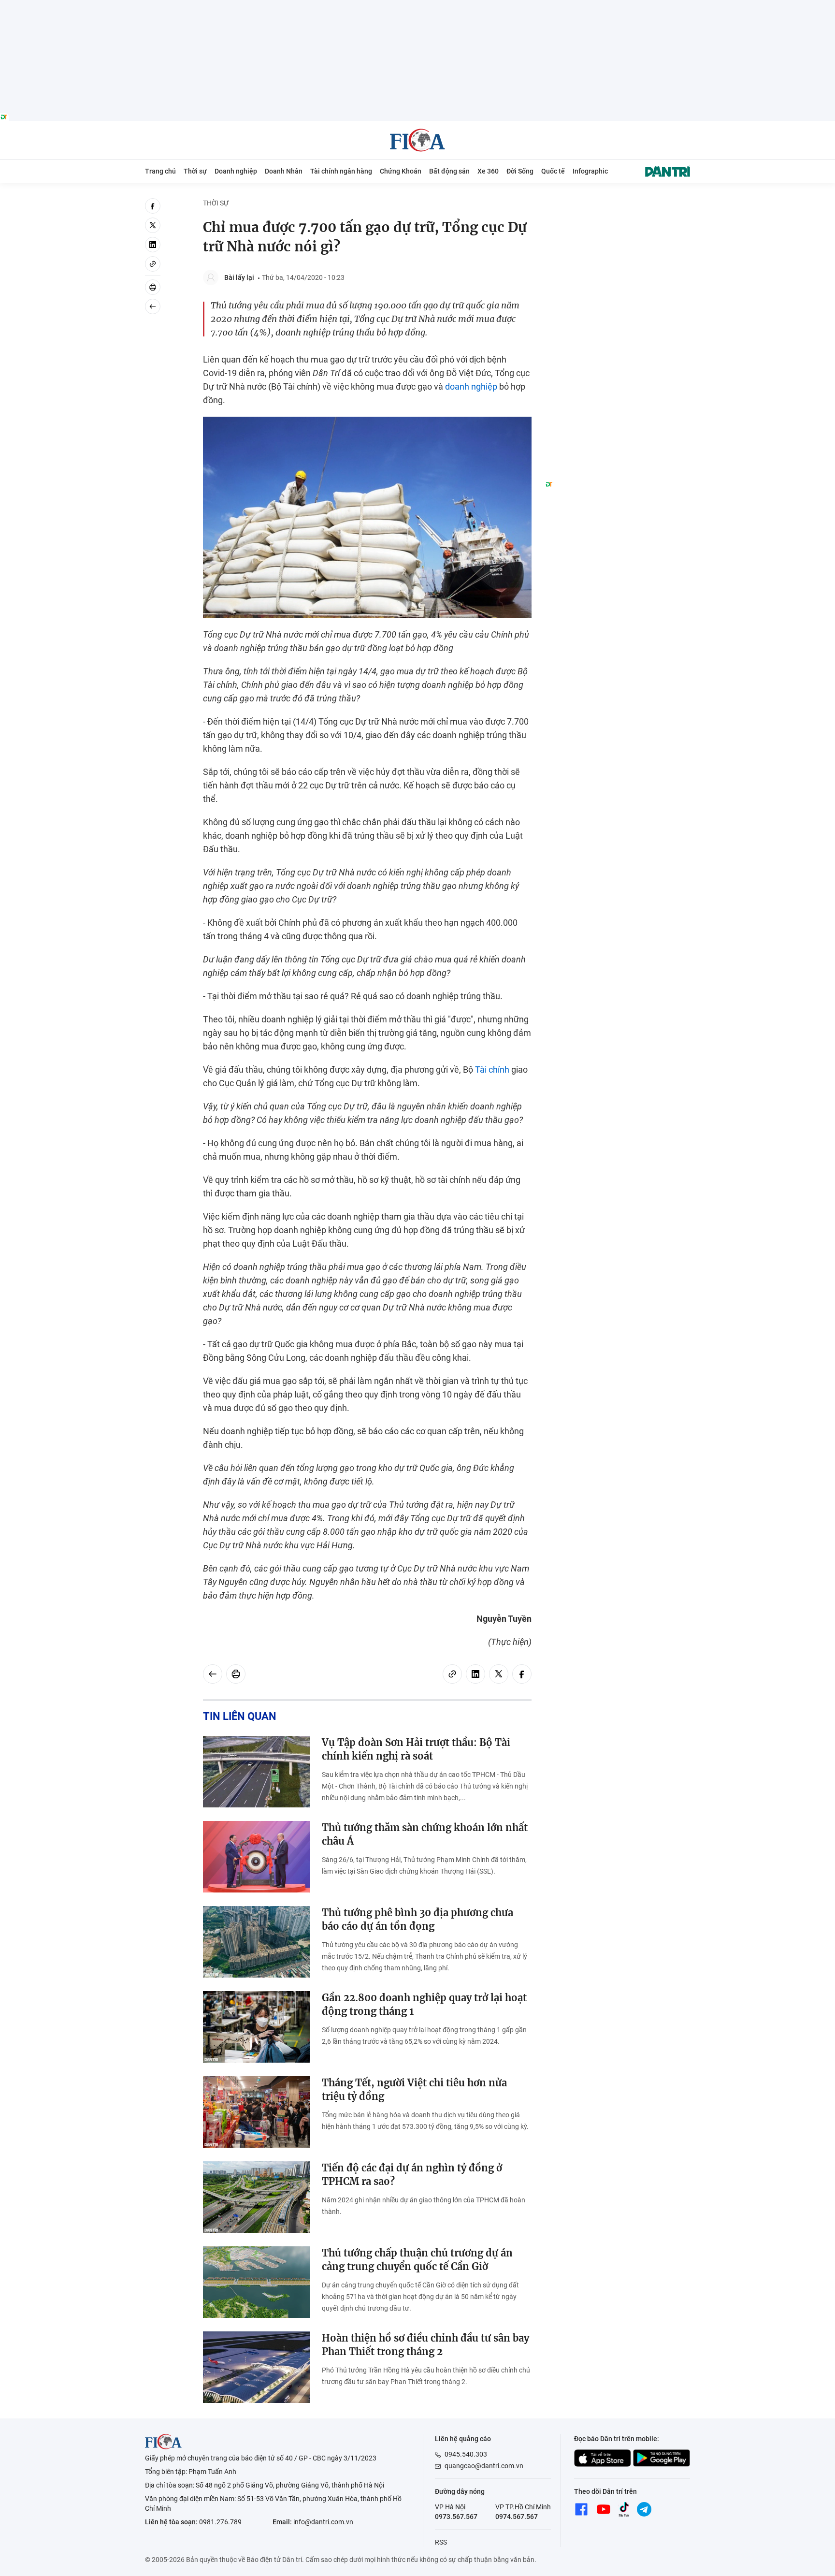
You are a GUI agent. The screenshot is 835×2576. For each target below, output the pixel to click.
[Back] (153, 306)
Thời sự (195, 171)
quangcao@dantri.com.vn (484, 2466)
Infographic (590, 171)
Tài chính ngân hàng (341, 171)
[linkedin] (153, 245)
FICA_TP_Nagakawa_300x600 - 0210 (618, 204)
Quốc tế (553, 171)
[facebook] (153, 206)
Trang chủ (160, 171)
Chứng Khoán (401, 171)
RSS (441, 2542)
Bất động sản (449, 171)
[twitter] (153, 225)
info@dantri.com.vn (323, 2522)
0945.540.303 (466, 2454)
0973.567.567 (456, 2517)
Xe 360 (488, 171)
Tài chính (492, 1070)
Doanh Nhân (284, 171)
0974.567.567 (517, 2517)
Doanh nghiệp (236, 171)
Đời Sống (520, 171)
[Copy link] (153, 264)
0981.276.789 (220, 2522)
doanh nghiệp (471, 386)
